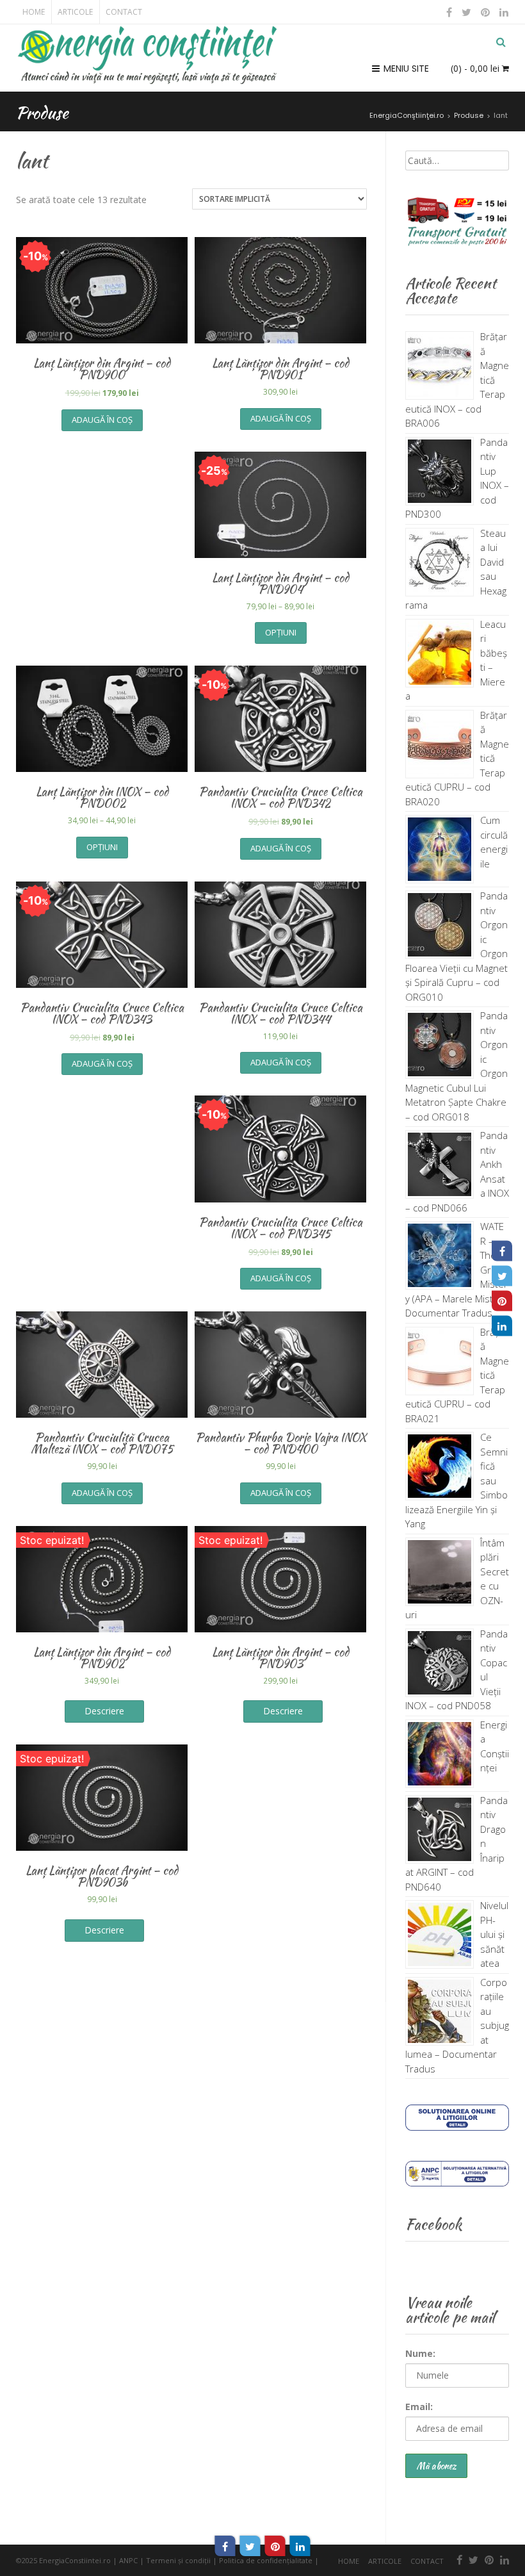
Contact (124, 12)
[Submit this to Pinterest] (275, 2546)
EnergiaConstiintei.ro (75, 2560)
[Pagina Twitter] (502, 1276)
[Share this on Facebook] (225, 2546)
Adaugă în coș (102, 420)
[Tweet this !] (250, 2546)
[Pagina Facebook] (502, 1251)
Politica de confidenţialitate (266, 2560)
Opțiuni (281, 632)
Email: (419, 2407)
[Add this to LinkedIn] (300, 2546)
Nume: (420, 2353)
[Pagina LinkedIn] (502, 1325)
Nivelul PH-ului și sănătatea (494, 1934)
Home (34, 12)
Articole (75, 12)
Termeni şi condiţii (178, 2560)
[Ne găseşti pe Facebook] (449, 12)
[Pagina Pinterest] (502, 1300)
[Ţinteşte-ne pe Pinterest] (486, 12)
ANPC (128, 2560)
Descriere (104, 1711)
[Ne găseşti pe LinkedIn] (503, 12)
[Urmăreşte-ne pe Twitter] (467, 12)
